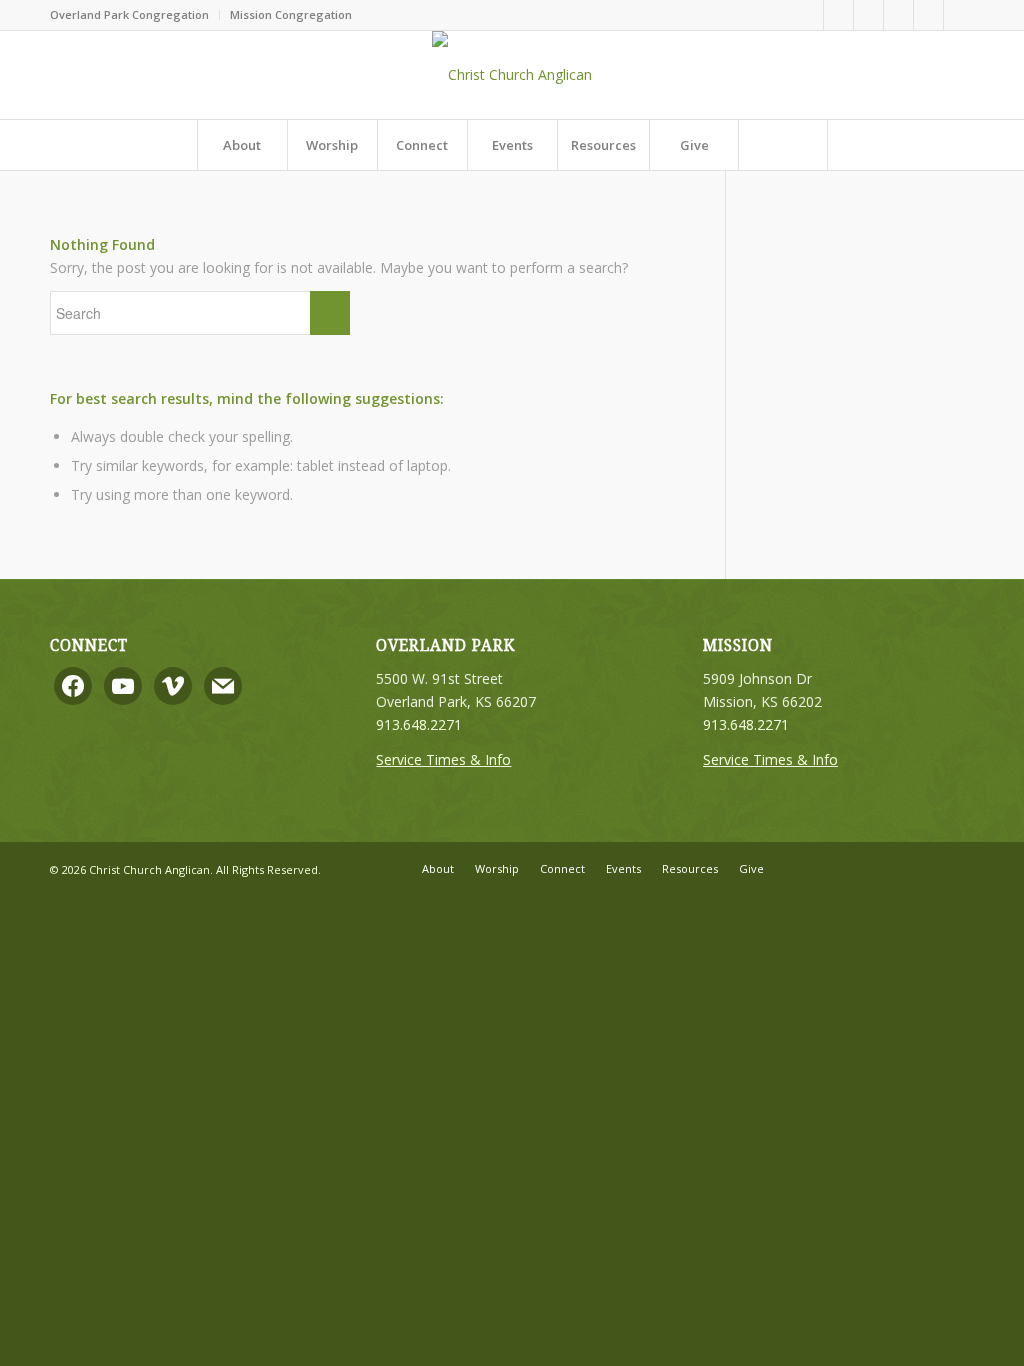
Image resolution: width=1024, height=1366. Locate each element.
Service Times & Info (443, 759)
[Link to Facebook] (838, 15)
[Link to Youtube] (928, 15)
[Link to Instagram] (808, 15)
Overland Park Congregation (129, 14)
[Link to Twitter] (868, 15)
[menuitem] (135, 15)
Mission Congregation (291, 14)
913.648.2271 (419, 724)
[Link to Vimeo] (898, 15)
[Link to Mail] (959, 15)
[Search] (783, 145)
